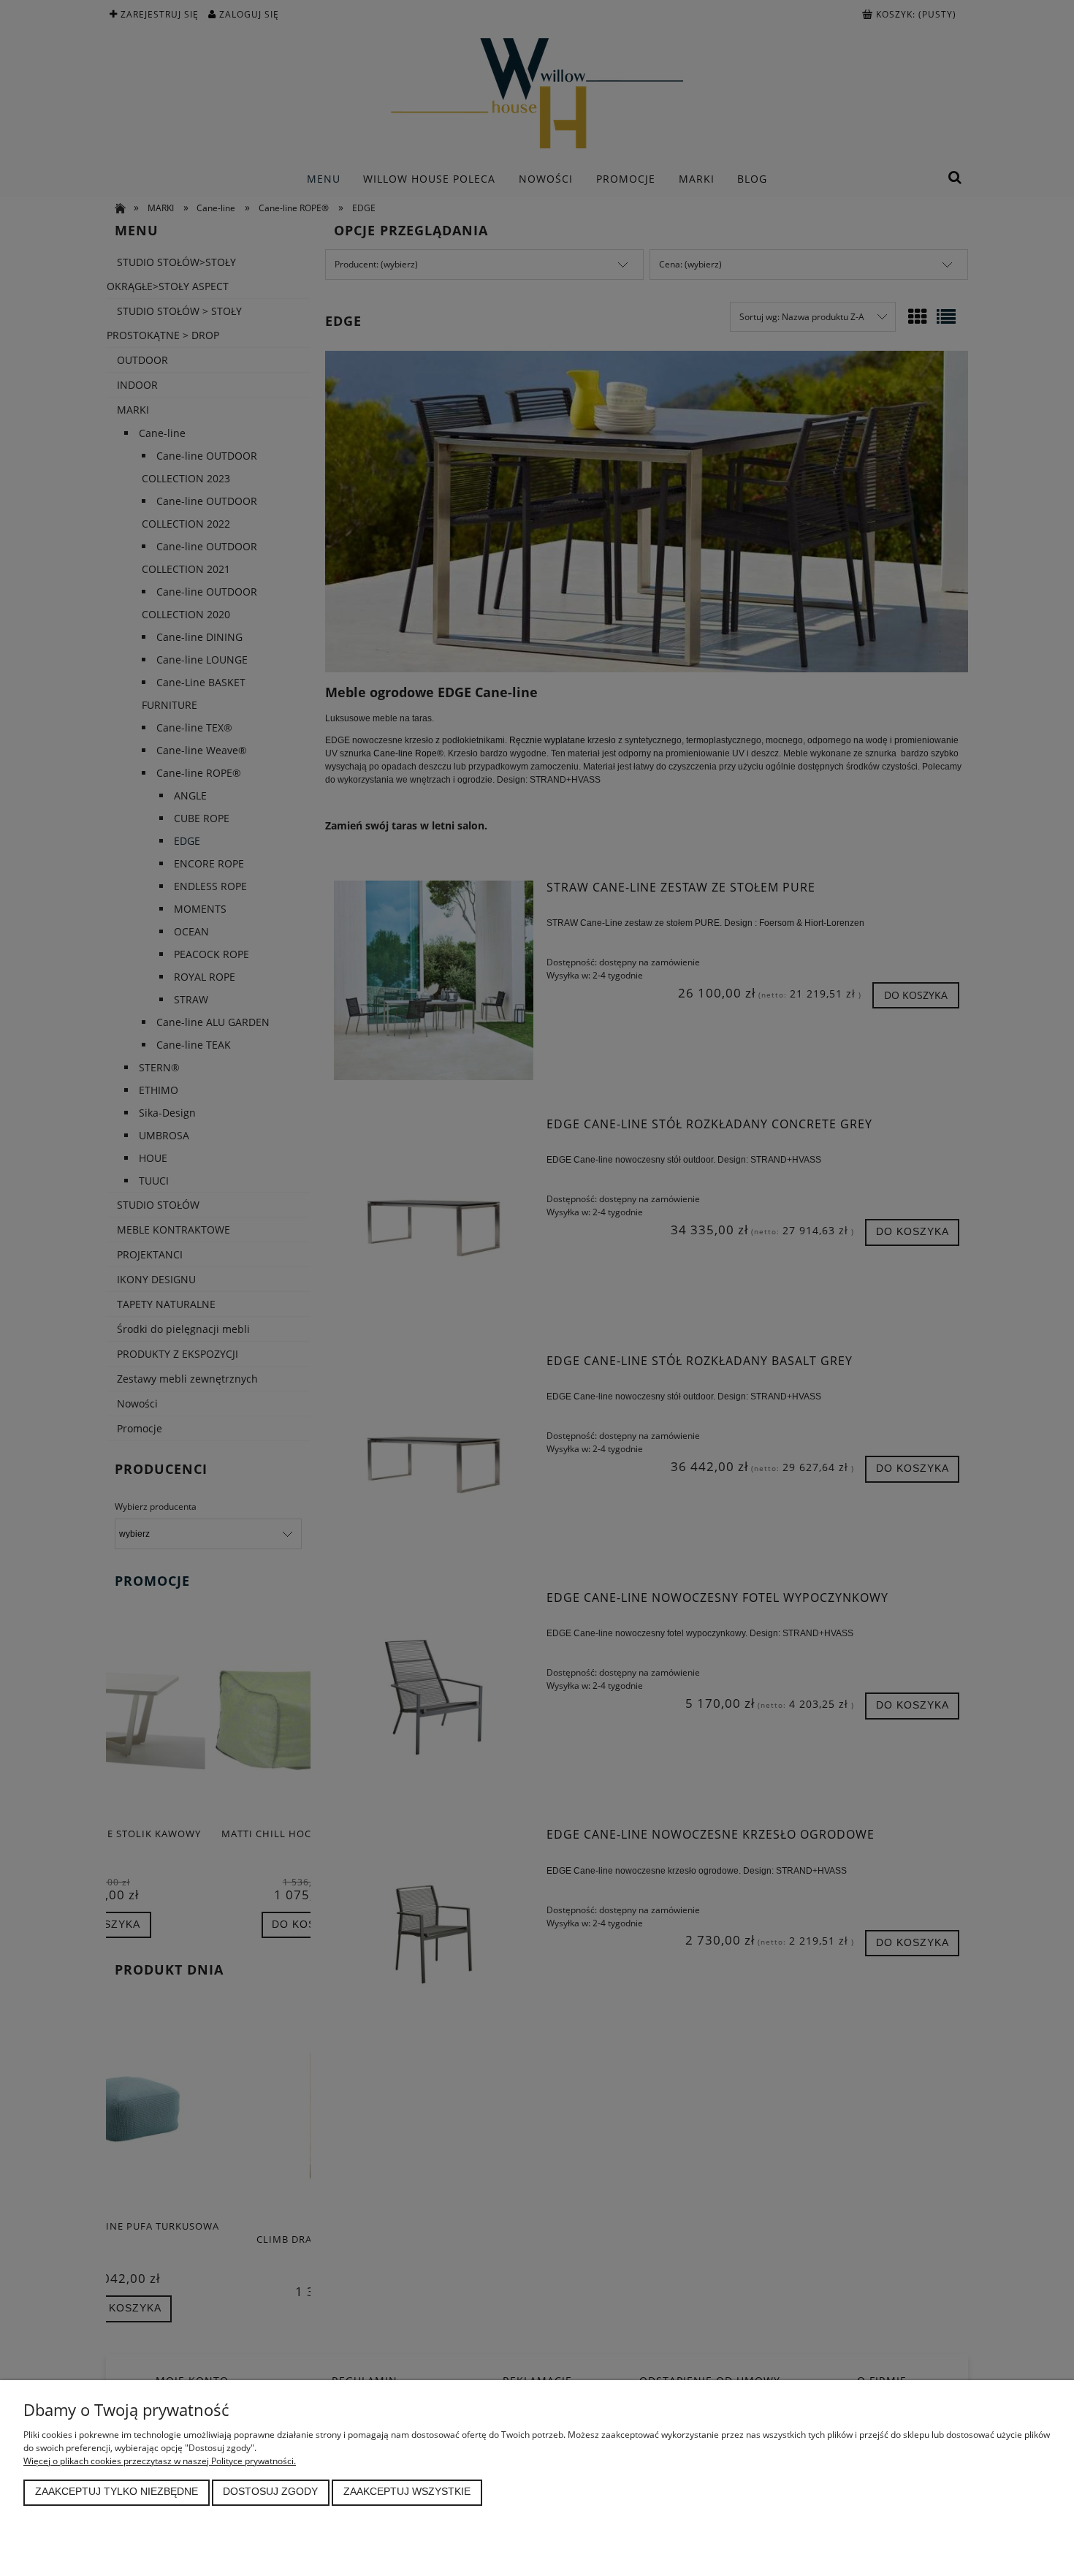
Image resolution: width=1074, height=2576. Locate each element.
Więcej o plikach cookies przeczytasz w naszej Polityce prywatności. (160, 2461)
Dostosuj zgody (270, 2492)
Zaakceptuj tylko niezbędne (117, 2492)
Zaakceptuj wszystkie (407, 2492)
